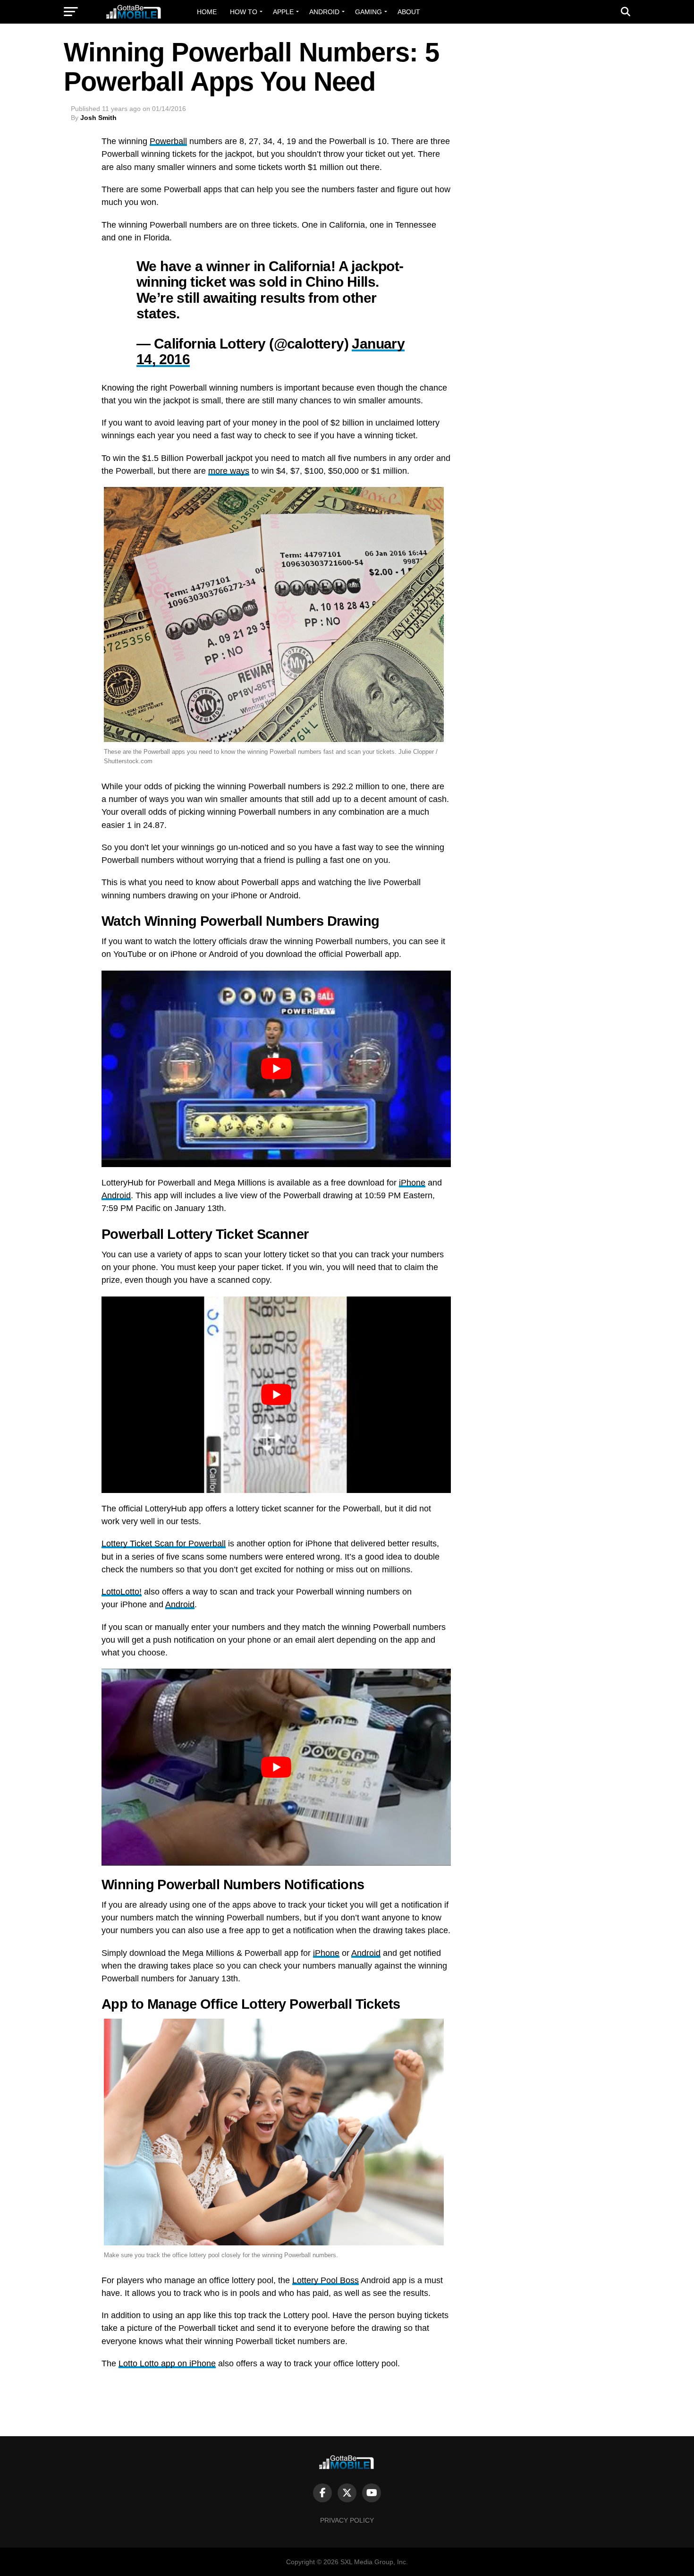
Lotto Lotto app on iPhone (167, 2363)
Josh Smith (98, 118)
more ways (229, 471)
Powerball (168, 141)
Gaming (368, 12)
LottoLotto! (122, 1592)
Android (324, 12)
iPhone (412, 1183)
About (409, 12)
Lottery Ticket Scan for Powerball (164, 1544)
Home (207, 12)
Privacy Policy (347, 2520)
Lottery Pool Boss (326, 2280)
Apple (283, 12)
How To (244, 12)
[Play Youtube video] (276, 1069)
